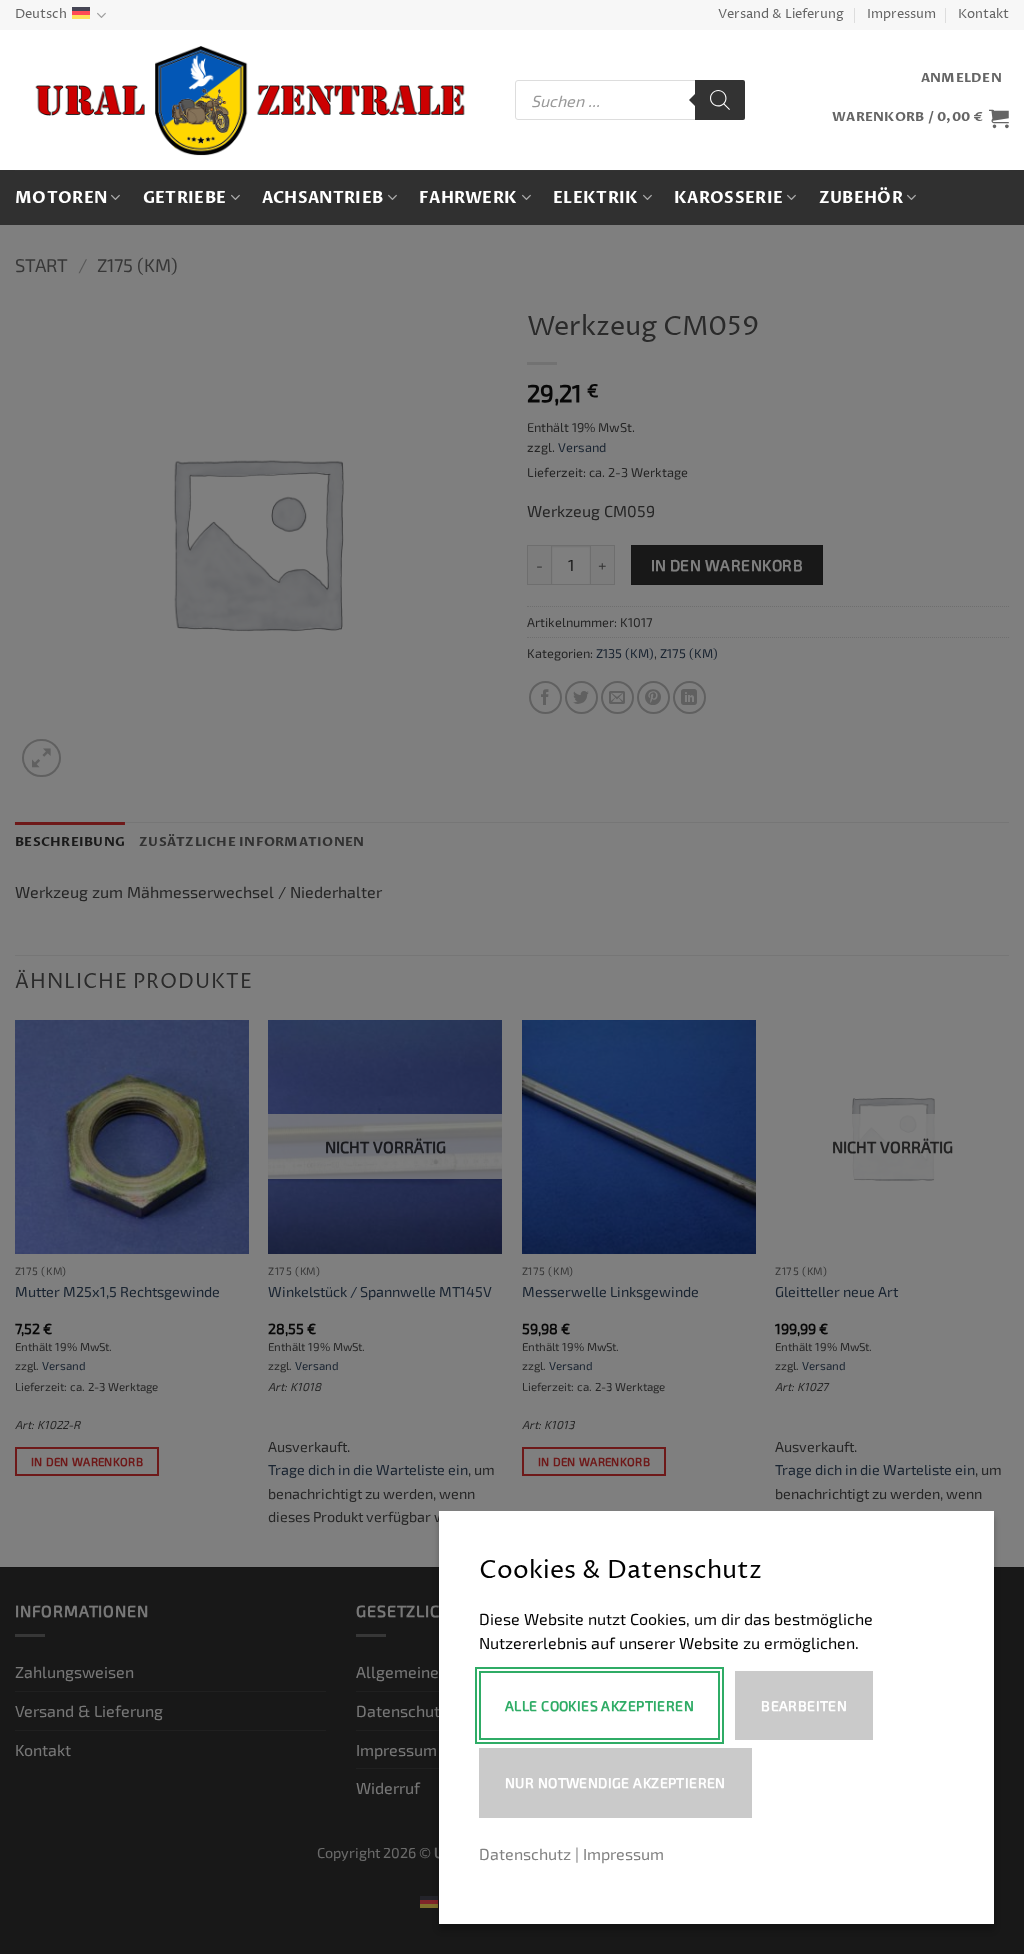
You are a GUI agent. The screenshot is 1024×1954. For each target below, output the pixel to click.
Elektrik (596, 198)
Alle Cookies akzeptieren (599, 1705)
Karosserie (728, 198)
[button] (961, 78)
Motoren (61, 198)
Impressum (901, 14)
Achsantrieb (323, 198)
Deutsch (41, 14)
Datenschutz (525, 1853)
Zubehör (861, 198)
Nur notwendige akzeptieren (615, 1782)
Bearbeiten (804, 1705)
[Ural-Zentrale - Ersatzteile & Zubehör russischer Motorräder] (250, 101)
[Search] (720, 100)
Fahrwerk (468, 198)
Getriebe (185, 198)
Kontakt (983, 14)
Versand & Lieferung (781, 14)
